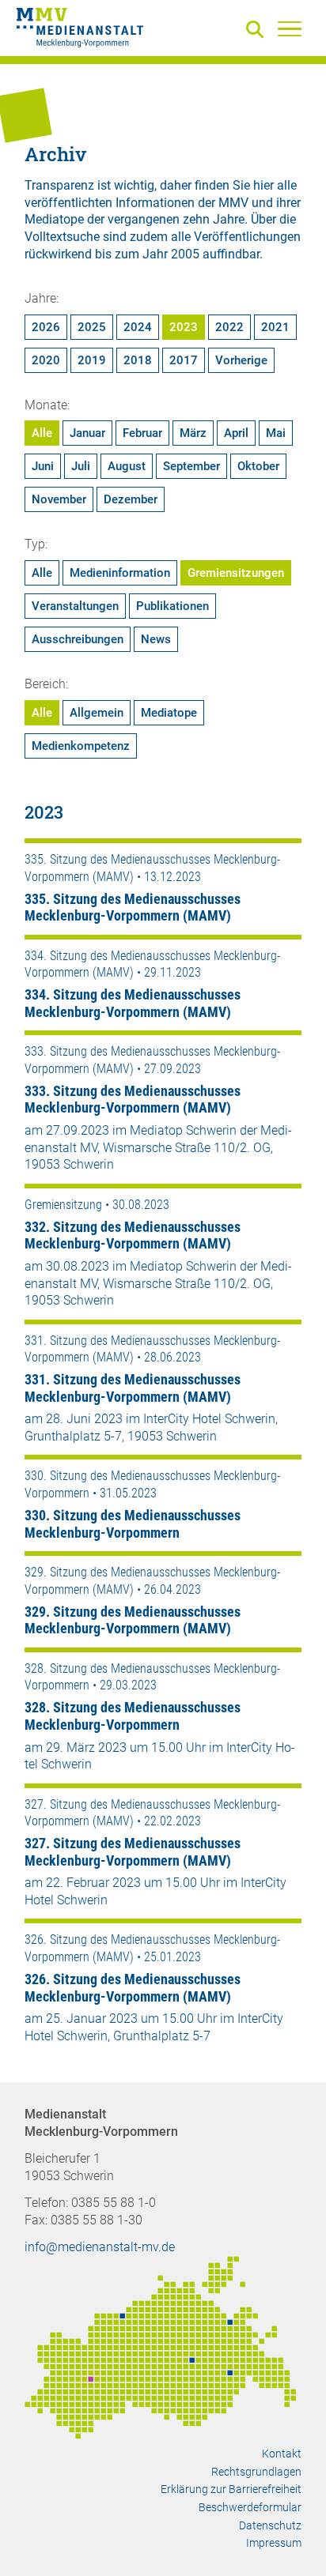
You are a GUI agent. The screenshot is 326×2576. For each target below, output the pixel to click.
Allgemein (97, 713)
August (127, 466)
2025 (92, 327)
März (193, 433)
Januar (87, 433)
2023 (184, 327)
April (236, 433)
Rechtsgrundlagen (256, 2472)
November (59, 499)
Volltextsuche (62, 237)
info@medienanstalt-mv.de (100, 2247)
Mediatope (169, 713)
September (191, 466)
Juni (43, 466)
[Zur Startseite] (80, 30)
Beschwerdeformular (250, 2507)
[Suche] (258, 30)
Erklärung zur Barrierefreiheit (231, 2489)
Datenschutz (270, 2525)
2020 (46, 360)
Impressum (274, 2543)
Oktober (258, 466)
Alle (42, 433)
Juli (81, 466)
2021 (275, 327)
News (156, 639)
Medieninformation (120, 573)
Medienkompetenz (81, 746)
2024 (138, 327)
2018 (138, 360)
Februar (142, 433)
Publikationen (172, 606)
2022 (229, 327)
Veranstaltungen (75, 606)
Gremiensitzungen (236, 573)
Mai (276, 433)
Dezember (131, 499)
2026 (46, 327)
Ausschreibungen (78, 639)
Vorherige (241, 360)
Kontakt (282, 2454)
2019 (92, 360)
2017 (184, 360)
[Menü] (290, 28)
